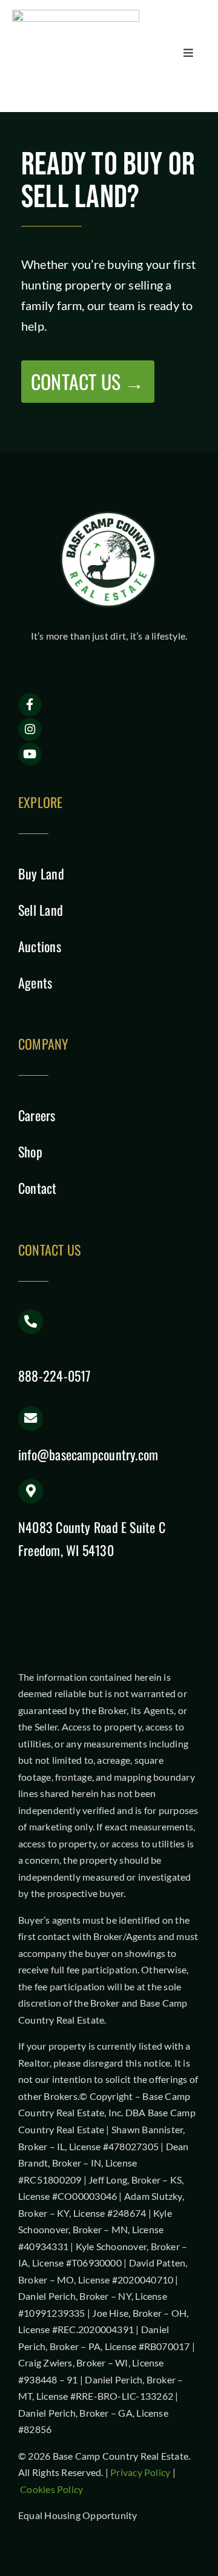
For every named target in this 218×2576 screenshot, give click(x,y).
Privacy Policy (140, 2472)
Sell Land (41, 910)
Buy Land (41, 873)
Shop (30, 1151)
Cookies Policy (51, 2489)
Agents (35, 982)
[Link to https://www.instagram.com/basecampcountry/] (30, 730)
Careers (37, 1115)
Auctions (40, 946)
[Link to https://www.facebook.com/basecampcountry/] (30, 705)
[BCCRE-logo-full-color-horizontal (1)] (76, 14)
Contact (38, 1188)
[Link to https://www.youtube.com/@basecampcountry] (30, 754)
